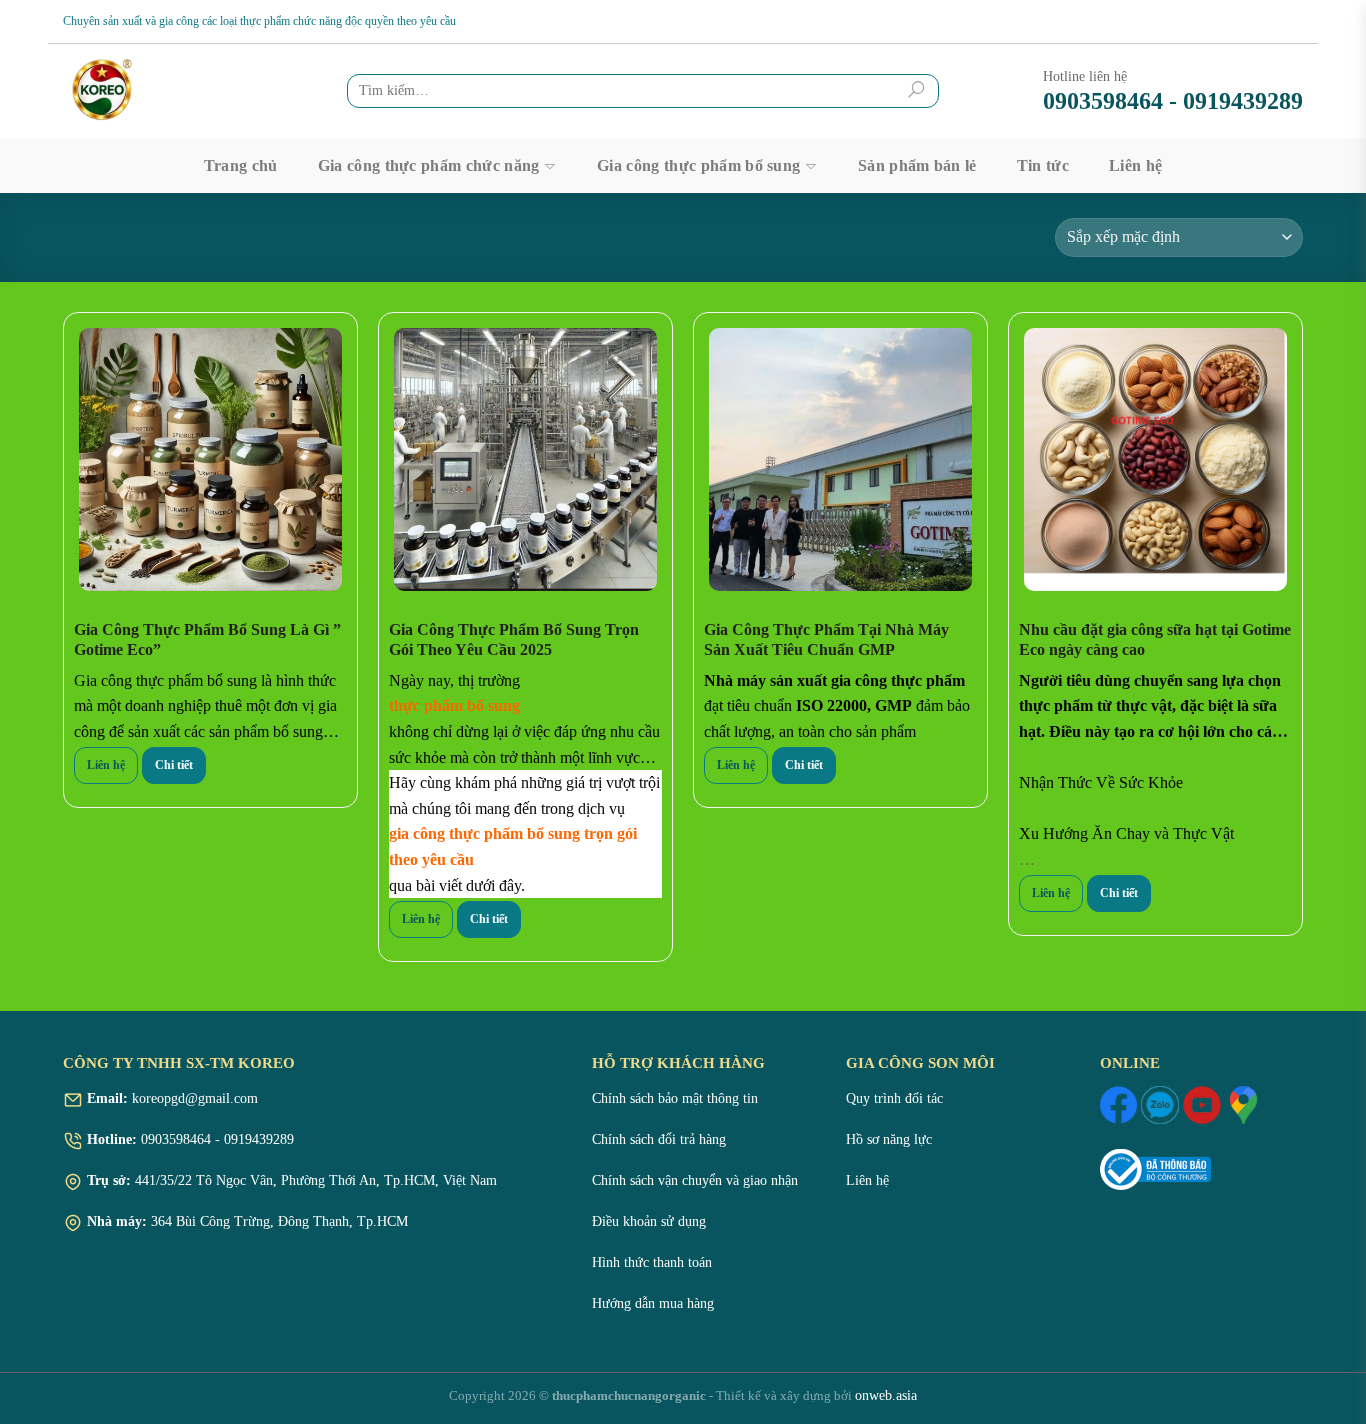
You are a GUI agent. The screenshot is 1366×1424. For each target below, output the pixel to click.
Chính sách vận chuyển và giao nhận (695, 1180)
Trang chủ (241, 165)
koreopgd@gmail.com (193, 1098)
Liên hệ (1135, 165)
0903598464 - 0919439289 (1173, 101)
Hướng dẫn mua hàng (653, 1303)
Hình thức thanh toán (652, 1262)
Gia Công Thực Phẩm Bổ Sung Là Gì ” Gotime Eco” (207, 640)
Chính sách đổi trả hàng (659, 1139)
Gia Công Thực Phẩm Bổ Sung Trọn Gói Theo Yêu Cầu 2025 (514, 640)
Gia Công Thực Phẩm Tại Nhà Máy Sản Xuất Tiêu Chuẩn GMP (826, 640)
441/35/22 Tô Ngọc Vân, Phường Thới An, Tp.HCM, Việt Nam (316, 1180)
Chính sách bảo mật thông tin (675, 1098)
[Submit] (917, 91)
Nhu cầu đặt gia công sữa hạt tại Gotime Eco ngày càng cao (1155, 640)
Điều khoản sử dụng (649, 1221)
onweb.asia (886, 1395)
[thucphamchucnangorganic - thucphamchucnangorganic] (138, 91)
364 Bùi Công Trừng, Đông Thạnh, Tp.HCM (279, 1221)
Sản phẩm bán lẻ (917, 165)
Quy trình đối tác (894, 1098)
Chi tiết (174, 765)
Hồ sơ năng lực (889, 1139)
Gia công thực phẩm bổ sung (698, 165)
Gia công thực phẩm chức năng (429, 165)
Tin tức (1043, 165)
